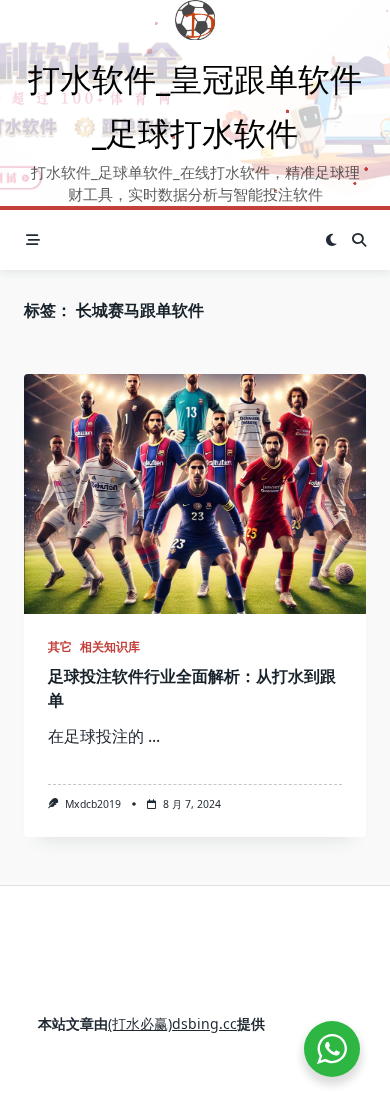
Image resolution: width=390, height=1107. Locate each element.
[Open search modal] (359, 240)
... (154, 736)
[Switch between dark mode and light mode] (331, 240)
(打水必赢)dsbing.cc (172, 1023)
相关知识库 (110, 646)
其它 (60, 646)
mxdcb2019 (93, 804)
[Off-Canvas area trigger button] (33, 240)
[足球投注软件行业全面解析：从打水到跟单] (195, 494)
